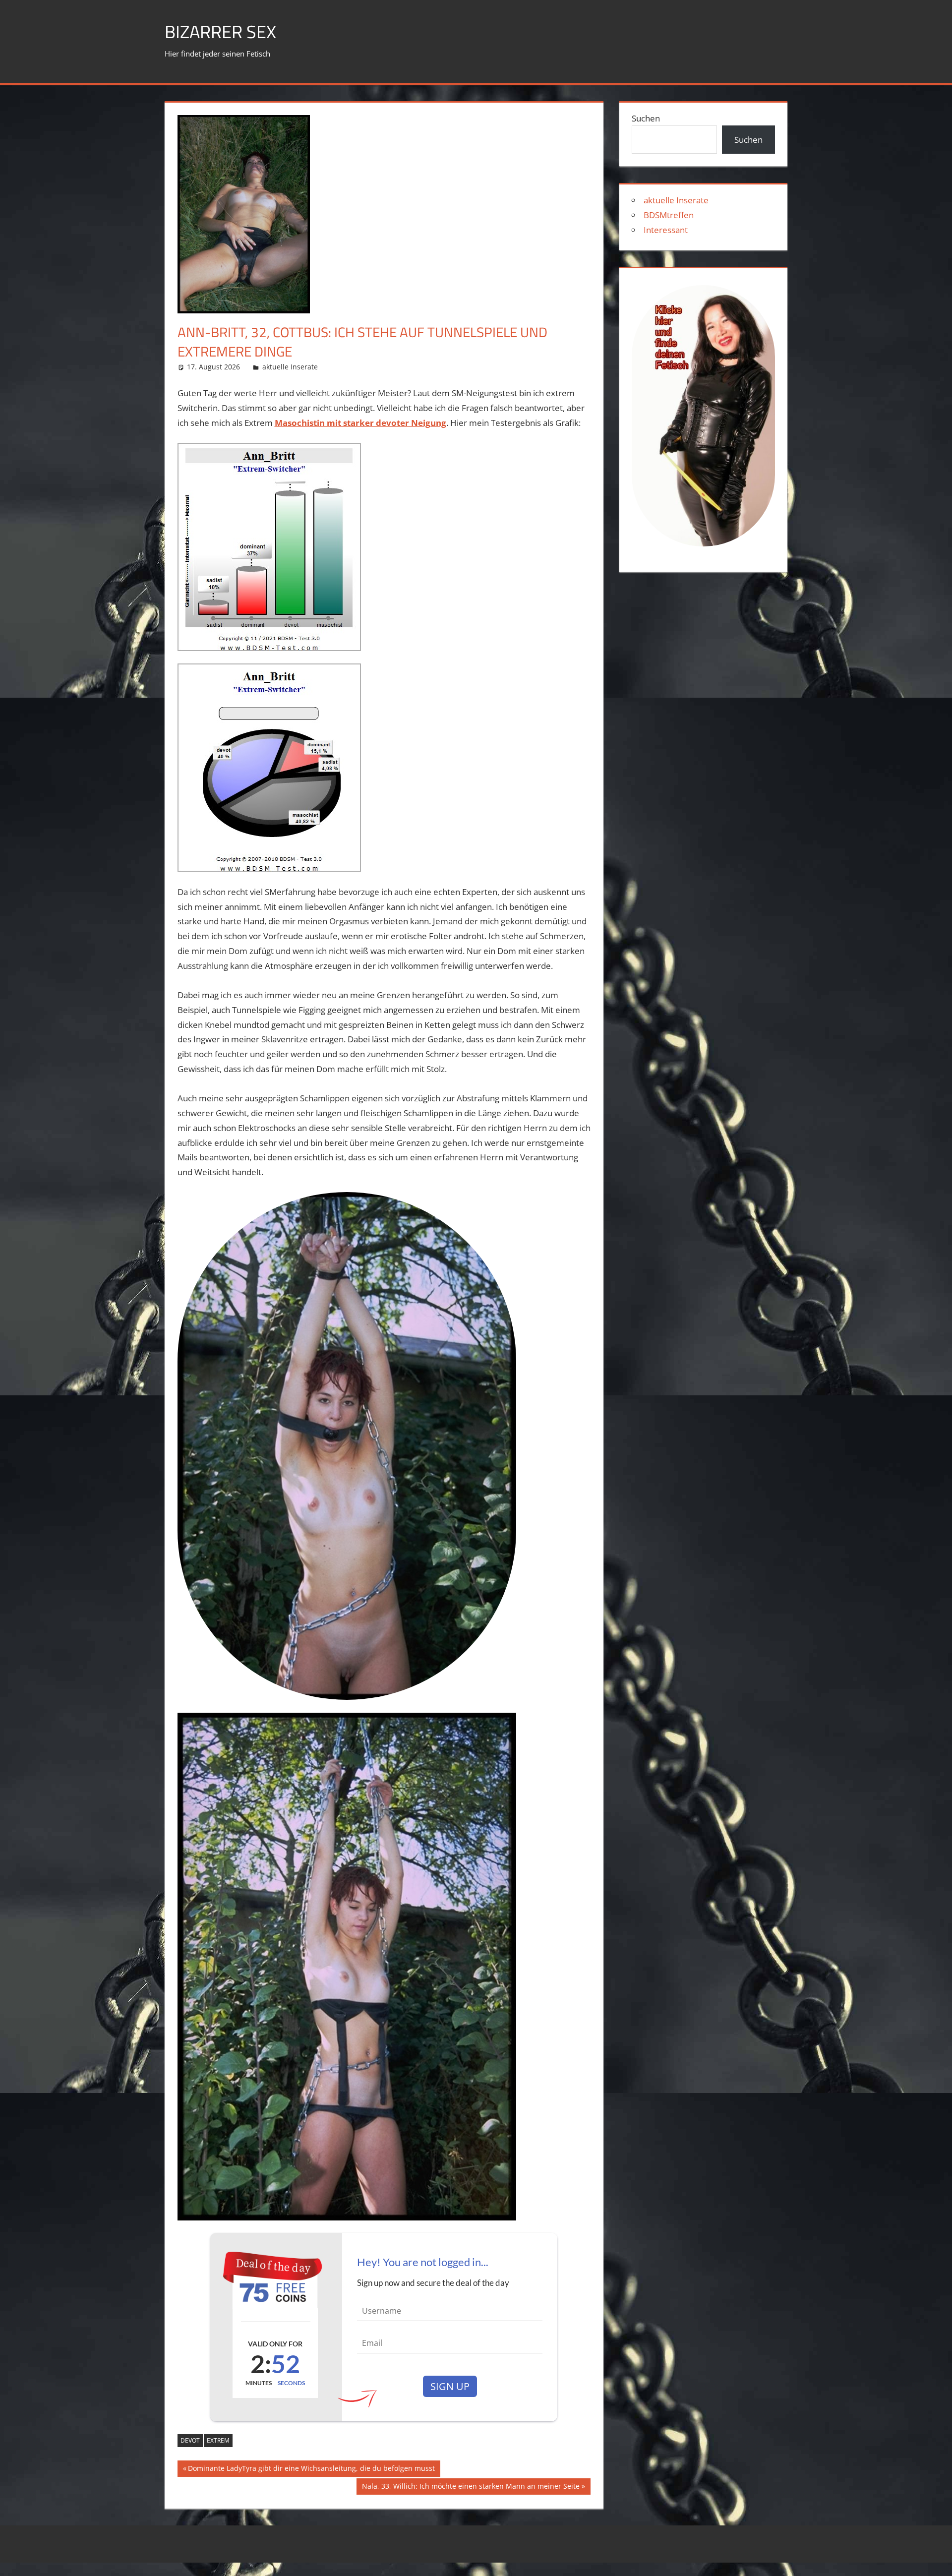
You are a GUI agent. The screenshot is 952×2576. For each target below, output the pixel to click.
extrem (218, 2440)
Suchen (646, 118)
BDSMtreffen (669, 215)
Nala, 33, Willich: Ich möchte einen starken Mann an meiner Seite (471, 2488)
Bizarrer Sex (220, 31)
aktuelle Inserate (290, 367)
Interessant (666, 230)
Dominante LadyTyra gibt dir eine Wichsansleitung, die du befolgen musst (311, 2470)
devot (190, 2440)
